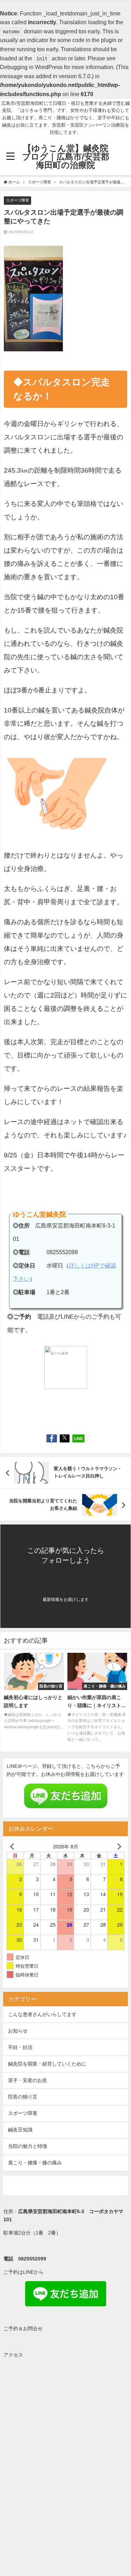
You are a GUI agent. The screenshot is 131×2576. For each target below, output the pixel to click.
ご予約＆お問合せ (23, 2328)
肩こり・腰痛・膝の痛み (35, 2163)
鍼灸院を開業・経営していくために (47, 2064)
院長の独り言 (23, 2097)
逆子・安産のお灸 (28, 2080)
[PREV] (13, 1846)
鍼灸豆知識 (20, 2130)
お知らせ (18, 2031)
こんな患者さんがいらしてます (42, 2014)
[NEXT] (118, 1846)
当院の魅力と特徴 (28, 2146)
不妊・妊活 (20, 2047)
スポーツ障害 (17, 200)
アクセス (13, 2355)
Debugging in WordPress (31, 67)
